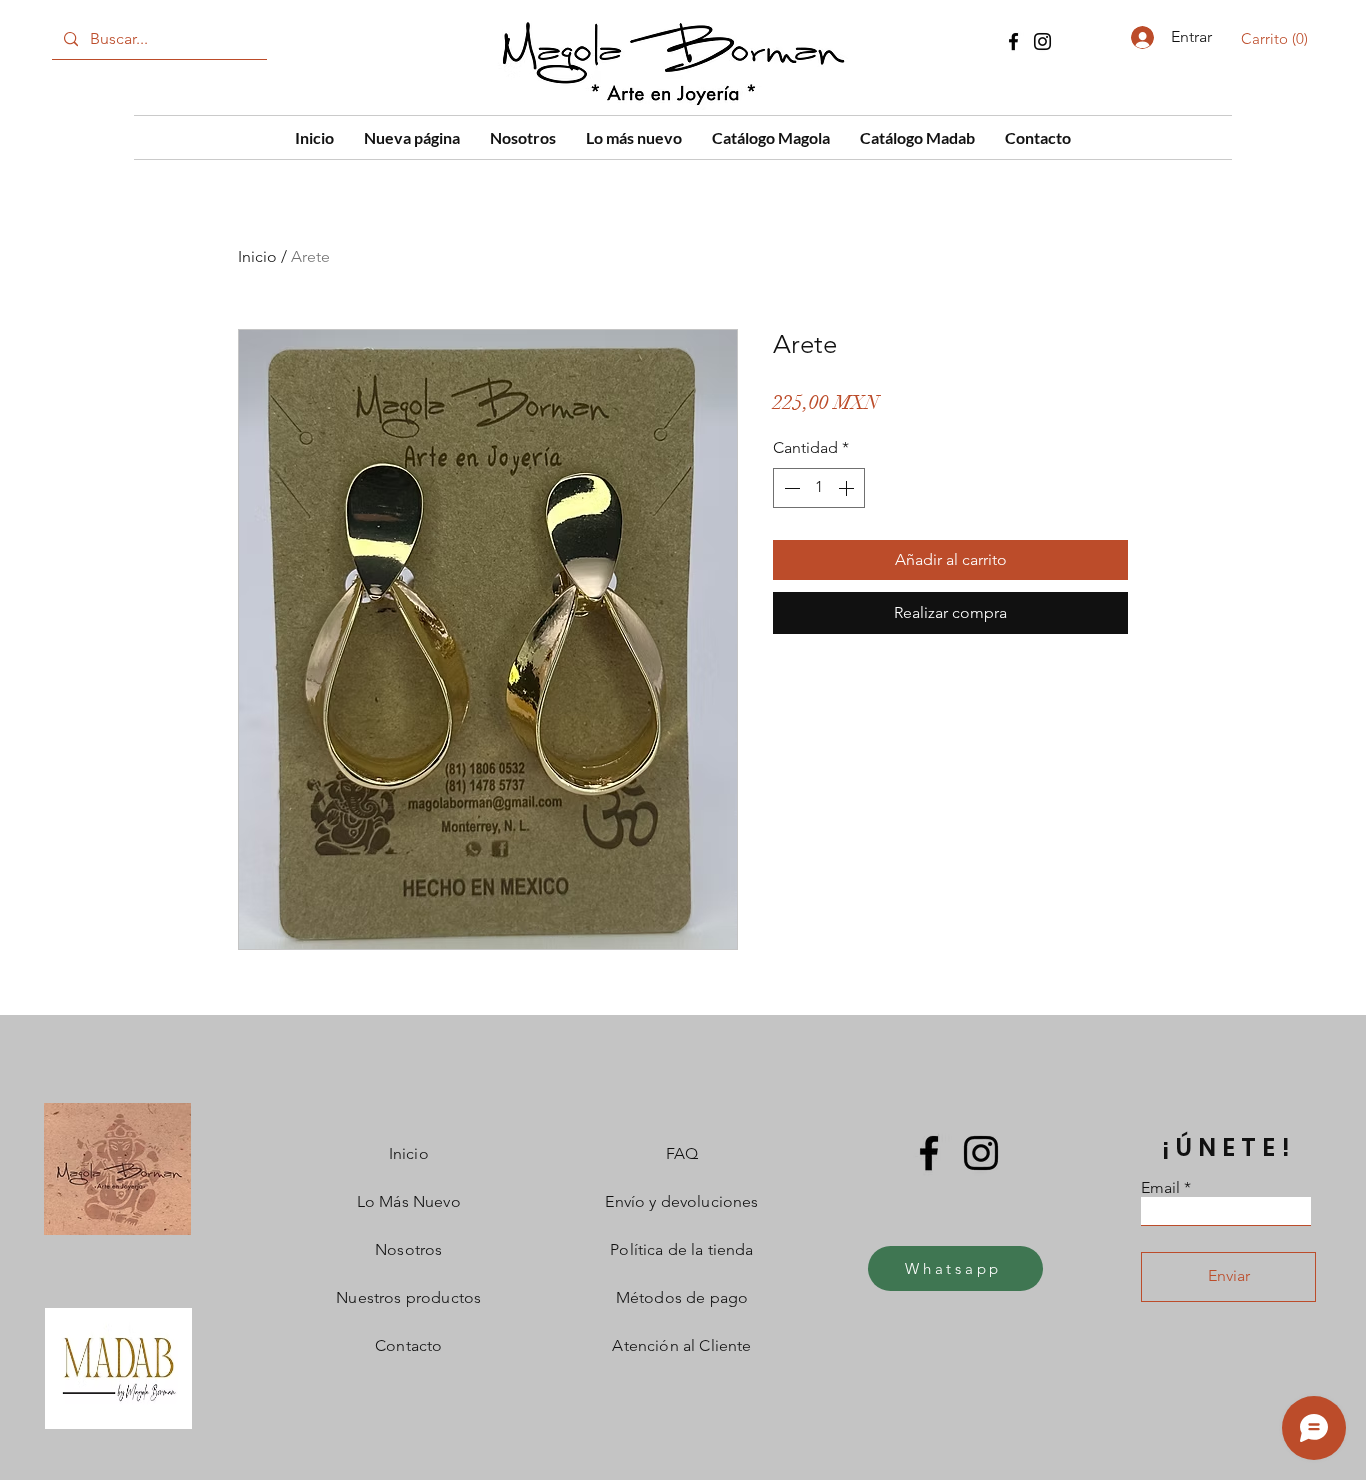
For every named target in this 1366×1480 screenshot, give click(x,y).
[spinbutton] (819, 488)
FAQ (682, 1153)
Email (1160, 1188)
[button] (1278, 39)
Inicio (257, 256)
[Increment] (848, 488)
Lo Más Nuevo (409, 1201)
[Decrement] (790, 488)
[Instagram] (1042, 41)
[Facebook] (1013, 41)
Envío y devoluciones (681, 1201)
